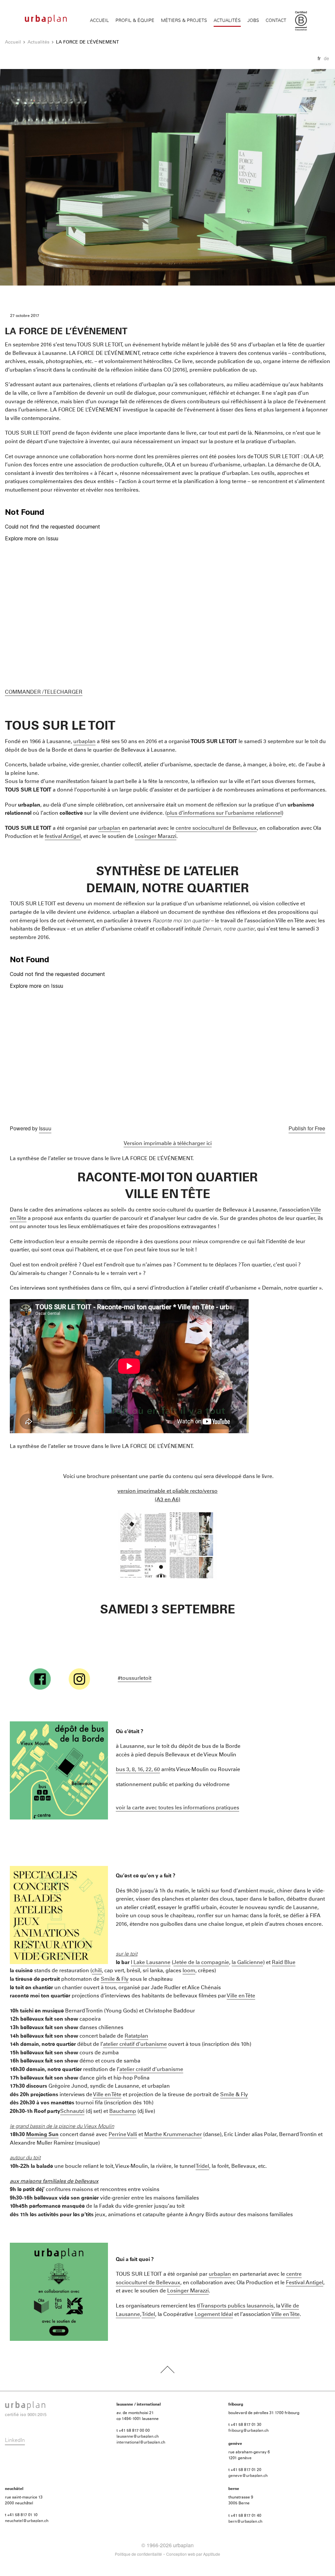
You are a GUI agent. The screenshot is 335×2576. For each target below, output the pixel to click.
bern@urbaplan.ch (245, 2522)
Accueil (99, 21)
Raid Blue (284, 1962)
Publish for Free (307, 1128)
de (326, 58)
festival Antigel (63, 836)
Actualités (227, 21)
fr (319, 58)
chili (97, 1971)
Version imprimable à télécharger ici (168, 1143)
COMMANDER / (24, 692)
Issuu (45, 1128)
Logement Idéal (214, 2314)
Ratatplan (136, 2036)
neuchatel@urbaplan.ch (27, 2521)
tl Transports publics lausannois (235, 2306)
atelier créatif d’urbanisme (135, 2044)
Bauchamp (123, 2111)
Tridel (202, 2166)
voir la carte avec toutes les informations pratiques (177, 1808)
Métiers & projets (184, 21)
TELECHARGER (63, 692)
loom (189, 1971)
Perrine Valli (123, 2134)
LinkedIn (15, 2440)
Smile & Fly (115, 1979)
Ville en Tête (241, 1996)
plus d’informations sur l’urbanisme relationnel (224, 813)
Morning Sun (42, 2134)
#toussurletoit (135, 1678)
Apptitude (212, 2554)
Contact (276, 21)
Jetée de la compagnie (201, 1962)
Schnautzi (72, 2111)
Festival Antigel (305, 2283)
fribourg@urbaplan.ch (248, 2431)
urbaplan (84, 741)
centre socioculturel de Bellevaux (216, 828)
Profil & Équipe (135, 21)
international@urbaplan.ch (141, 2443)
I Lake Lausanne (151, 1962)
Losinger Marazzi (156, 836)
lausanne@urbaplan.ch (138, 2437)
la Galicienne (247, 1962)
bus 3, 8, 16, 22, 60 (138, 1769)
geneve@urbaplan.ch (248, 2476)
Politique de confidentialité (138, 2554)
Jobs (253, 21)
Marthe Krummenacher (173, 2134)
